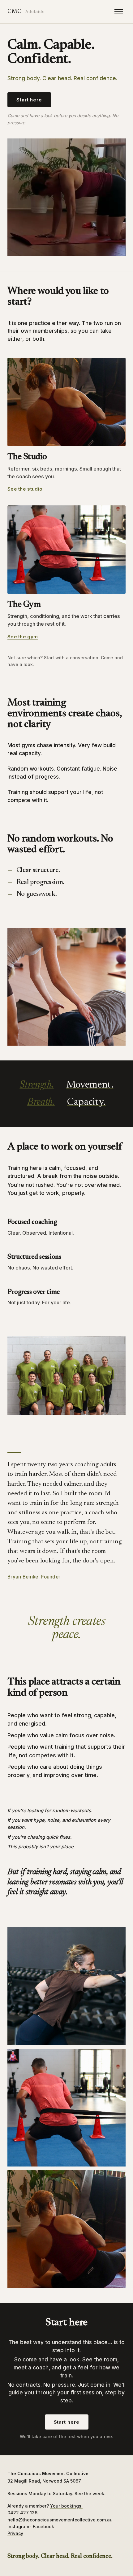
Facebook (43, 2527)
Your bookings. (66, 2506)
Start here (29, 100)
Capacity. (86, 1102)
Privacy (15, 2533)
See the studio (25, 489)
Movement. (90, 1085)
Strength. (36, 1085)
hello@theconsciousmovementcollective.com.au (60, 2520)
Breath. (41, 1102)
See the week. (90, 2494)
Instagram (18, 2527)
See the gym (23, 637)
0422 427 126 (22, 2513)
